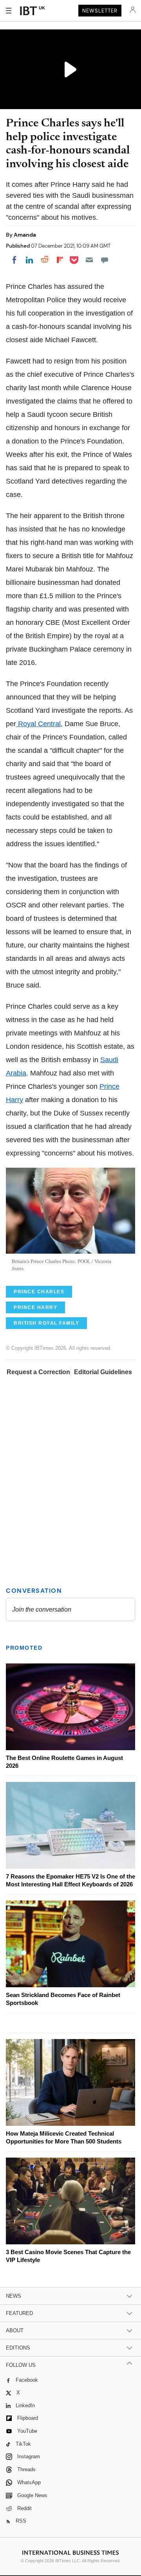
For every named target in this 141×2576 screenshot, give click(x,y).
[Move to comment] (105, 260)
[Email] (89, 260)
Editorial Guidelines (103, 1372)
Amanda (25, 235)
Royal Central (38, 724)
